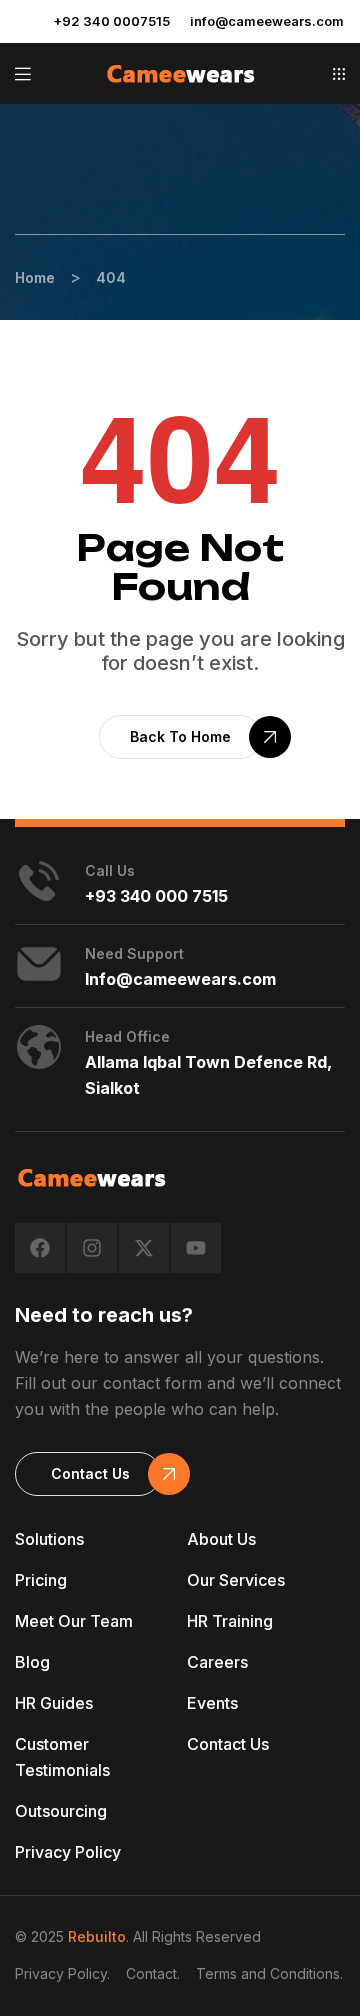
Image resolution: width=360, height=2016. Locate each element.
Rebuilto (97, 1936)
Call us (110, 870)
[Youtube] (196, 1248)
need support (134, 953)
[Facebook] (40, 1248)
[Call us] (39, 881)
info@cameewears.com (267, 21)
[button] (339, 74)
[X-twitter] (144, 1248)
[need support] (39, 964)
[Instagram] (92, 1248)
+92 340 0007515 (111, 21)
